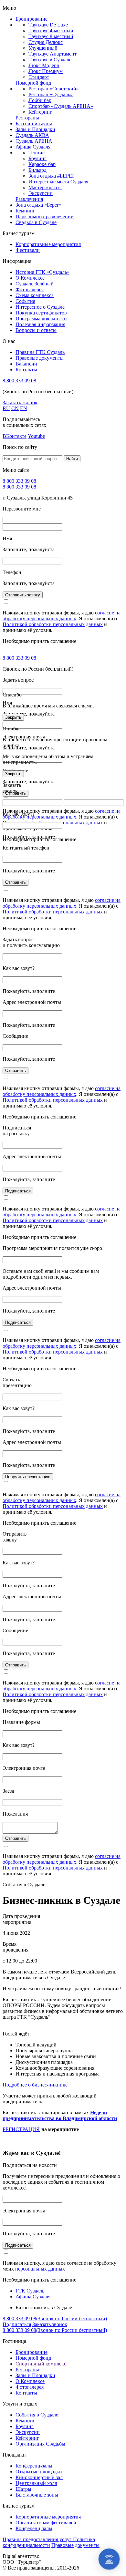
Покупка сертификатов (41, 313)
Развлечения (29, 199)
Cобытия (25, 301)
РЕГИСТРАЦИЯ (21, 2129)
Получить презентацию (28, 1477)
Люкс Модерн (44, 65)
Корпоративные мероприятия (48, 244)
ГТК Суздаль (30, 2291)
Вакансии (26, 364)
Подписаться (18, 1191)
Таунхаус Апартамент (52, 54)
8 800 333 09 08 (19, 381)
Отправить (16, 882)
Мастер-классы (45, 187)
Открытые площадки (39, 2472)
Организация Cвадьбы (40, 2444)
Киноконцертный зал (39, 2477)
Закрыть (13, 717)
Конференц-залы (34, 2466)
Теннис (37, 153)
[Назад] (11, 1288)
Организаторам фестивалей (46, 2523)
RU (6, 408)
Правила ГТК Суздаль (40, 352)
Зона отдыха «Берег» (39, 205)
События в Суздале (37, 2415)
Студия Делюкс (46, 42)
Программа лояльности (41, 319)
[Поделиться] (105, 7)
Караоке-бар (42, 164)
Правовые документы (40, 358)
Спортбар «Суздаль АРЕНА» (61, 106)
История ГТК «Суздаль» (42, 272)
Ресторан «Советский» (54, 89)
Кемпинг (25, 211)
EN (24, 408)
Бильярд (37, 170)
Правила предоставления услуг (38, 2539)
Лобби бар (40, 100)
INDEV (49, 2556)
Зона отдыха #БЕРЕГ (52, 176)
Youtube (36, 436)
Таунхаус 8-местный (51, 36)
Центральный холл (36, 2483)
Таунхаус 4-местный (51, 31)
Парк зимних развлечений (45, 216)
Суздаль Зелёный (35, 284)
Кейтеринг (40, 112)
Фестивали (28, 250)
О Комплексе (30, 278)
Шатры (23, 2489)
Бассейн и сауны (34, 124)
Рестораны (27, 118)
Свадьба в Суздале (36, 222)
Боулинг (37, 158)
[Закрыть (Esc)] (119, 7)
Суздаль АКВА (32, 135)
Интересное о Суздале (40, 307)
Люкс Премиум (46, 71)
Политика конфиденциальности (49, 2542)
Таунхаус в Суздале (50, 60)
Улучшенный (43, 48)
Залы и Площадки (35, 129)
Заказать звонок (20, 402)
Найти (72, 459)
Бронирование (31, 19)
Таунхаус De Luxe (48, 25)
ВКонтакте (15, 436)
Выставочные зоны (37, 2495)
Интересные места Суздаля (58, 182)
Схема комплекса (35, 295)
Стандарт (39, 77)
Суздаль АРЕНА (34, 141)
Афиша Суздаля (33, 147)
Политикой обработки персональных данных (53, 624)
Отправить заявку (23, 595)
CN (15, 408)
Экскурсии (41, 193)
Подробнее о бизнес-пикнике (35, 2085)
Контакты (26, 370)
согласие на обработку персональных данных (62, 616)
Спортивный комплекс (41, 2364)
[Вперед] (115, 1288)
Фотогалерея (30, 289)
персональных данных (40, 2269)
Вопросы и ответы (36, 330)
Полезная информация (40, 324)
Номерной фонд (33, 83)
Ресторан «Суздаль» (51, 94)
